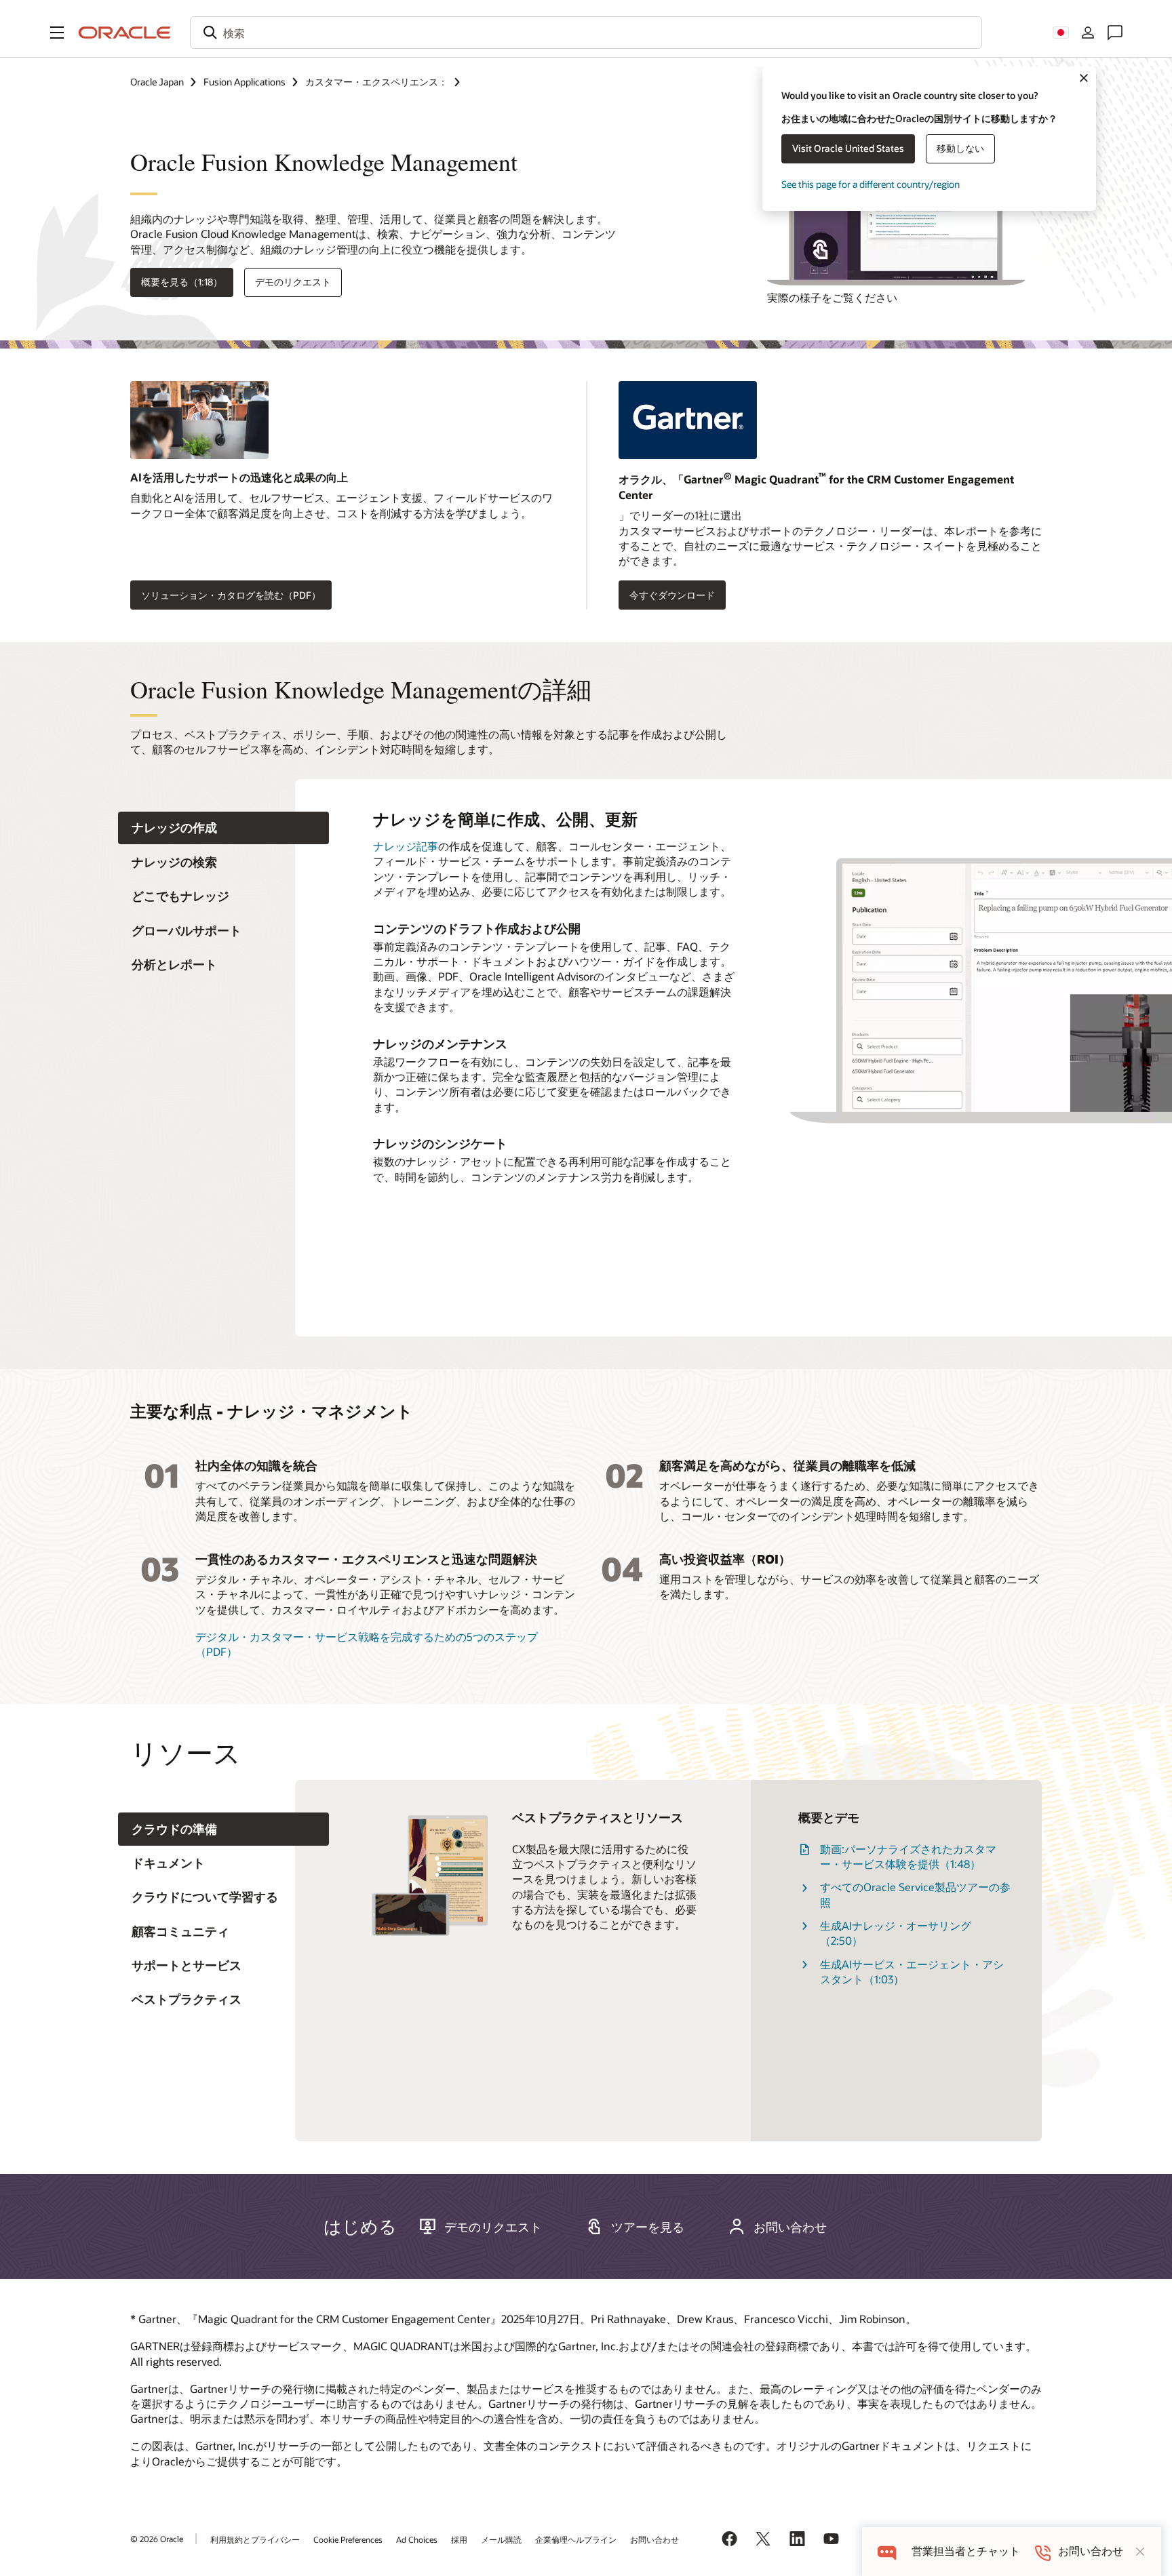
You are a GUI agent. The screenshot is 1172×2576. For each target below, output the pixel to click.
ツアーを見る (648, 2227)
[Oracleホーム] (125, 33)
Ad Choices (417, 2539)
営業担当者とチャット (966, 2551)
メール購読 (501, 2539)
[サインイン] (1088, 33)
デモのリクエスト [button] (293, 282)
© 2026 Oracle (157, 2539)
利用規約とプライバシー (255, 2539)
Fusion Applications (245, 82)
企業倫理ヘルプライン (576, 2539)
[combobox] (586, 33)
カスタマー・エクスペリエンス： (376, 82)
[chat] (887, 2551)
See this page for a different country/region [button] (871, 184)
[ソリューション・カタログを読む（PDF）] (342, 425)
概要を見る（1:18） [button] (182, 282)
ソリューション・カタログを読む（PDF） (231, 595)
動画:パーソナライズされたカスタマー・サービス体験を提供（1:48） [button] (908, 1856)
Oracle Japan (157, 82)
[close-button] (1140, 2552)
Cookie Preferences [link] (348, 2539)
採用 (459, 2539)
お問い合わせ (655, 2539)
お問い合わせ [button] (790, 2227)
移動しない (960, 148)
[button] (57, 33)
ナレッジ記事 (406, 846)
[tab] (223, 828)
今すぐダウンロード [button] (672, 595)
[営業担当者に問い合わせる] (1115, 33)
